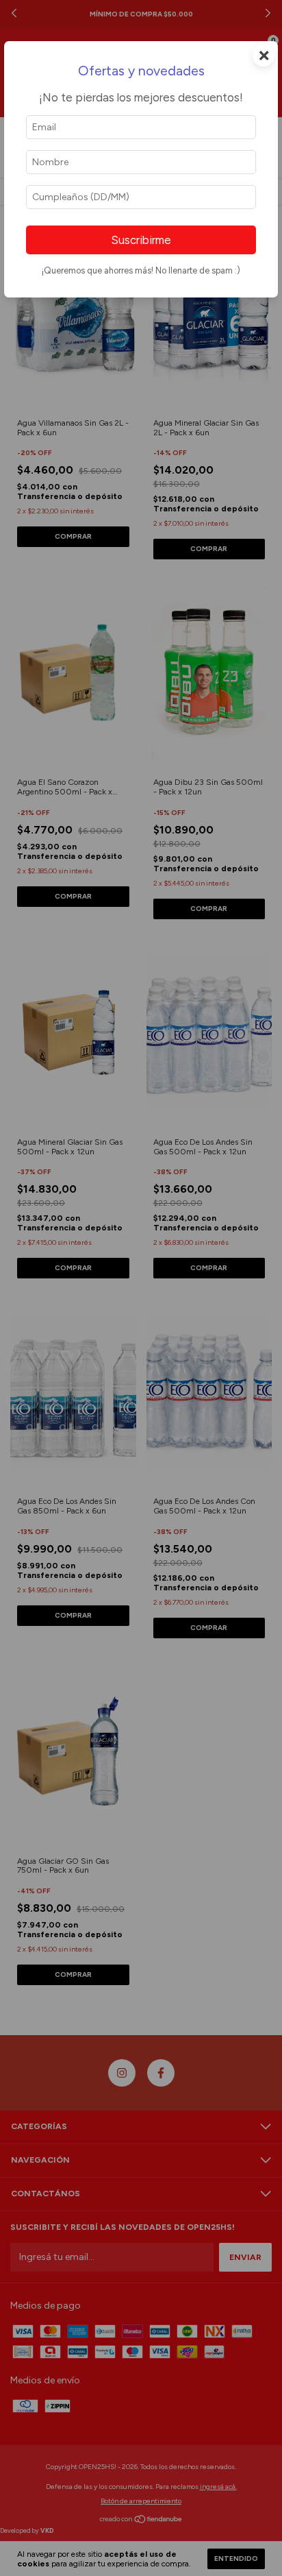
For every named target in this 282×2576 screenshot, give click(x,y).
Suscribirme (141, 240)
